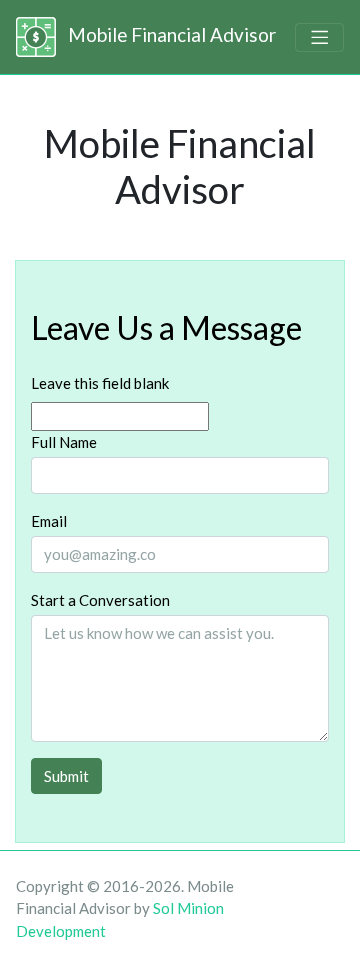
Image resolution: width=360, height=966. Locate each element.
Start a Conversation (100, 600)
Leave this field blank (100, 383)
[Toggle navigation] (319, 37)
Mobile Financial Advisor (170, 34)
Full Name (64, 442)
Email (49, 521)
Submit (66, 776)
